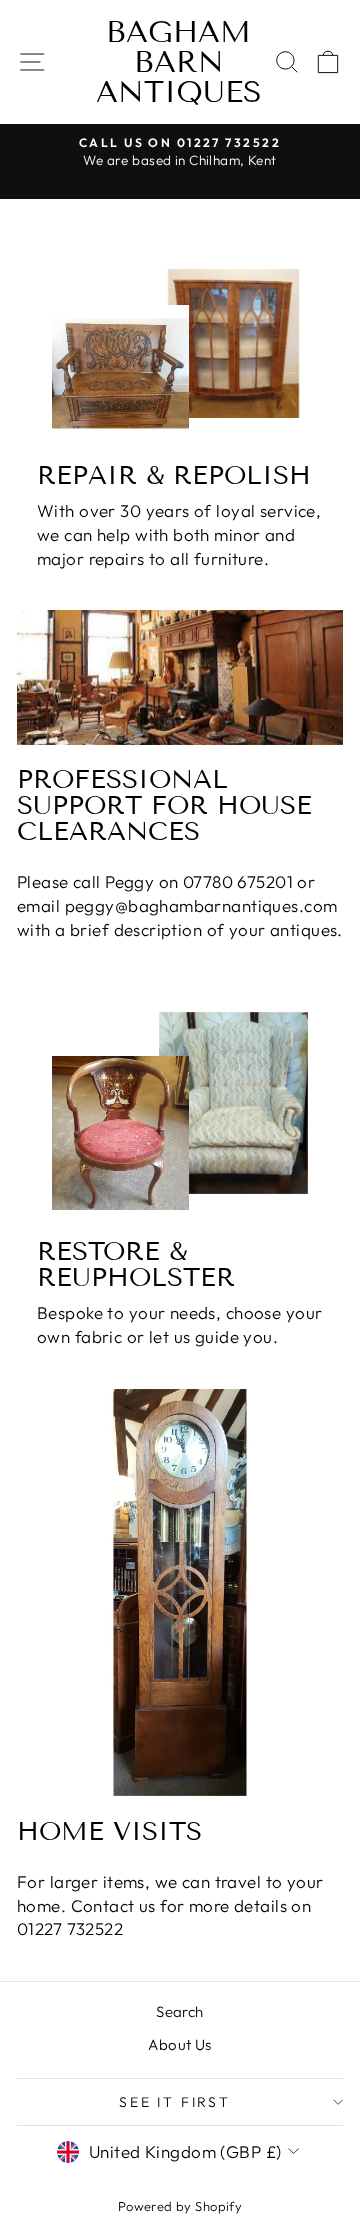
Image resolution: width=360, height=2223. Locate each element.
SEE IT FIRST (175, 2102)
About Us (179, 2044)
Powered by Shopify (180, 2206)
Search (180, 2011)
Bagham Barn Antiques (179, 62)
